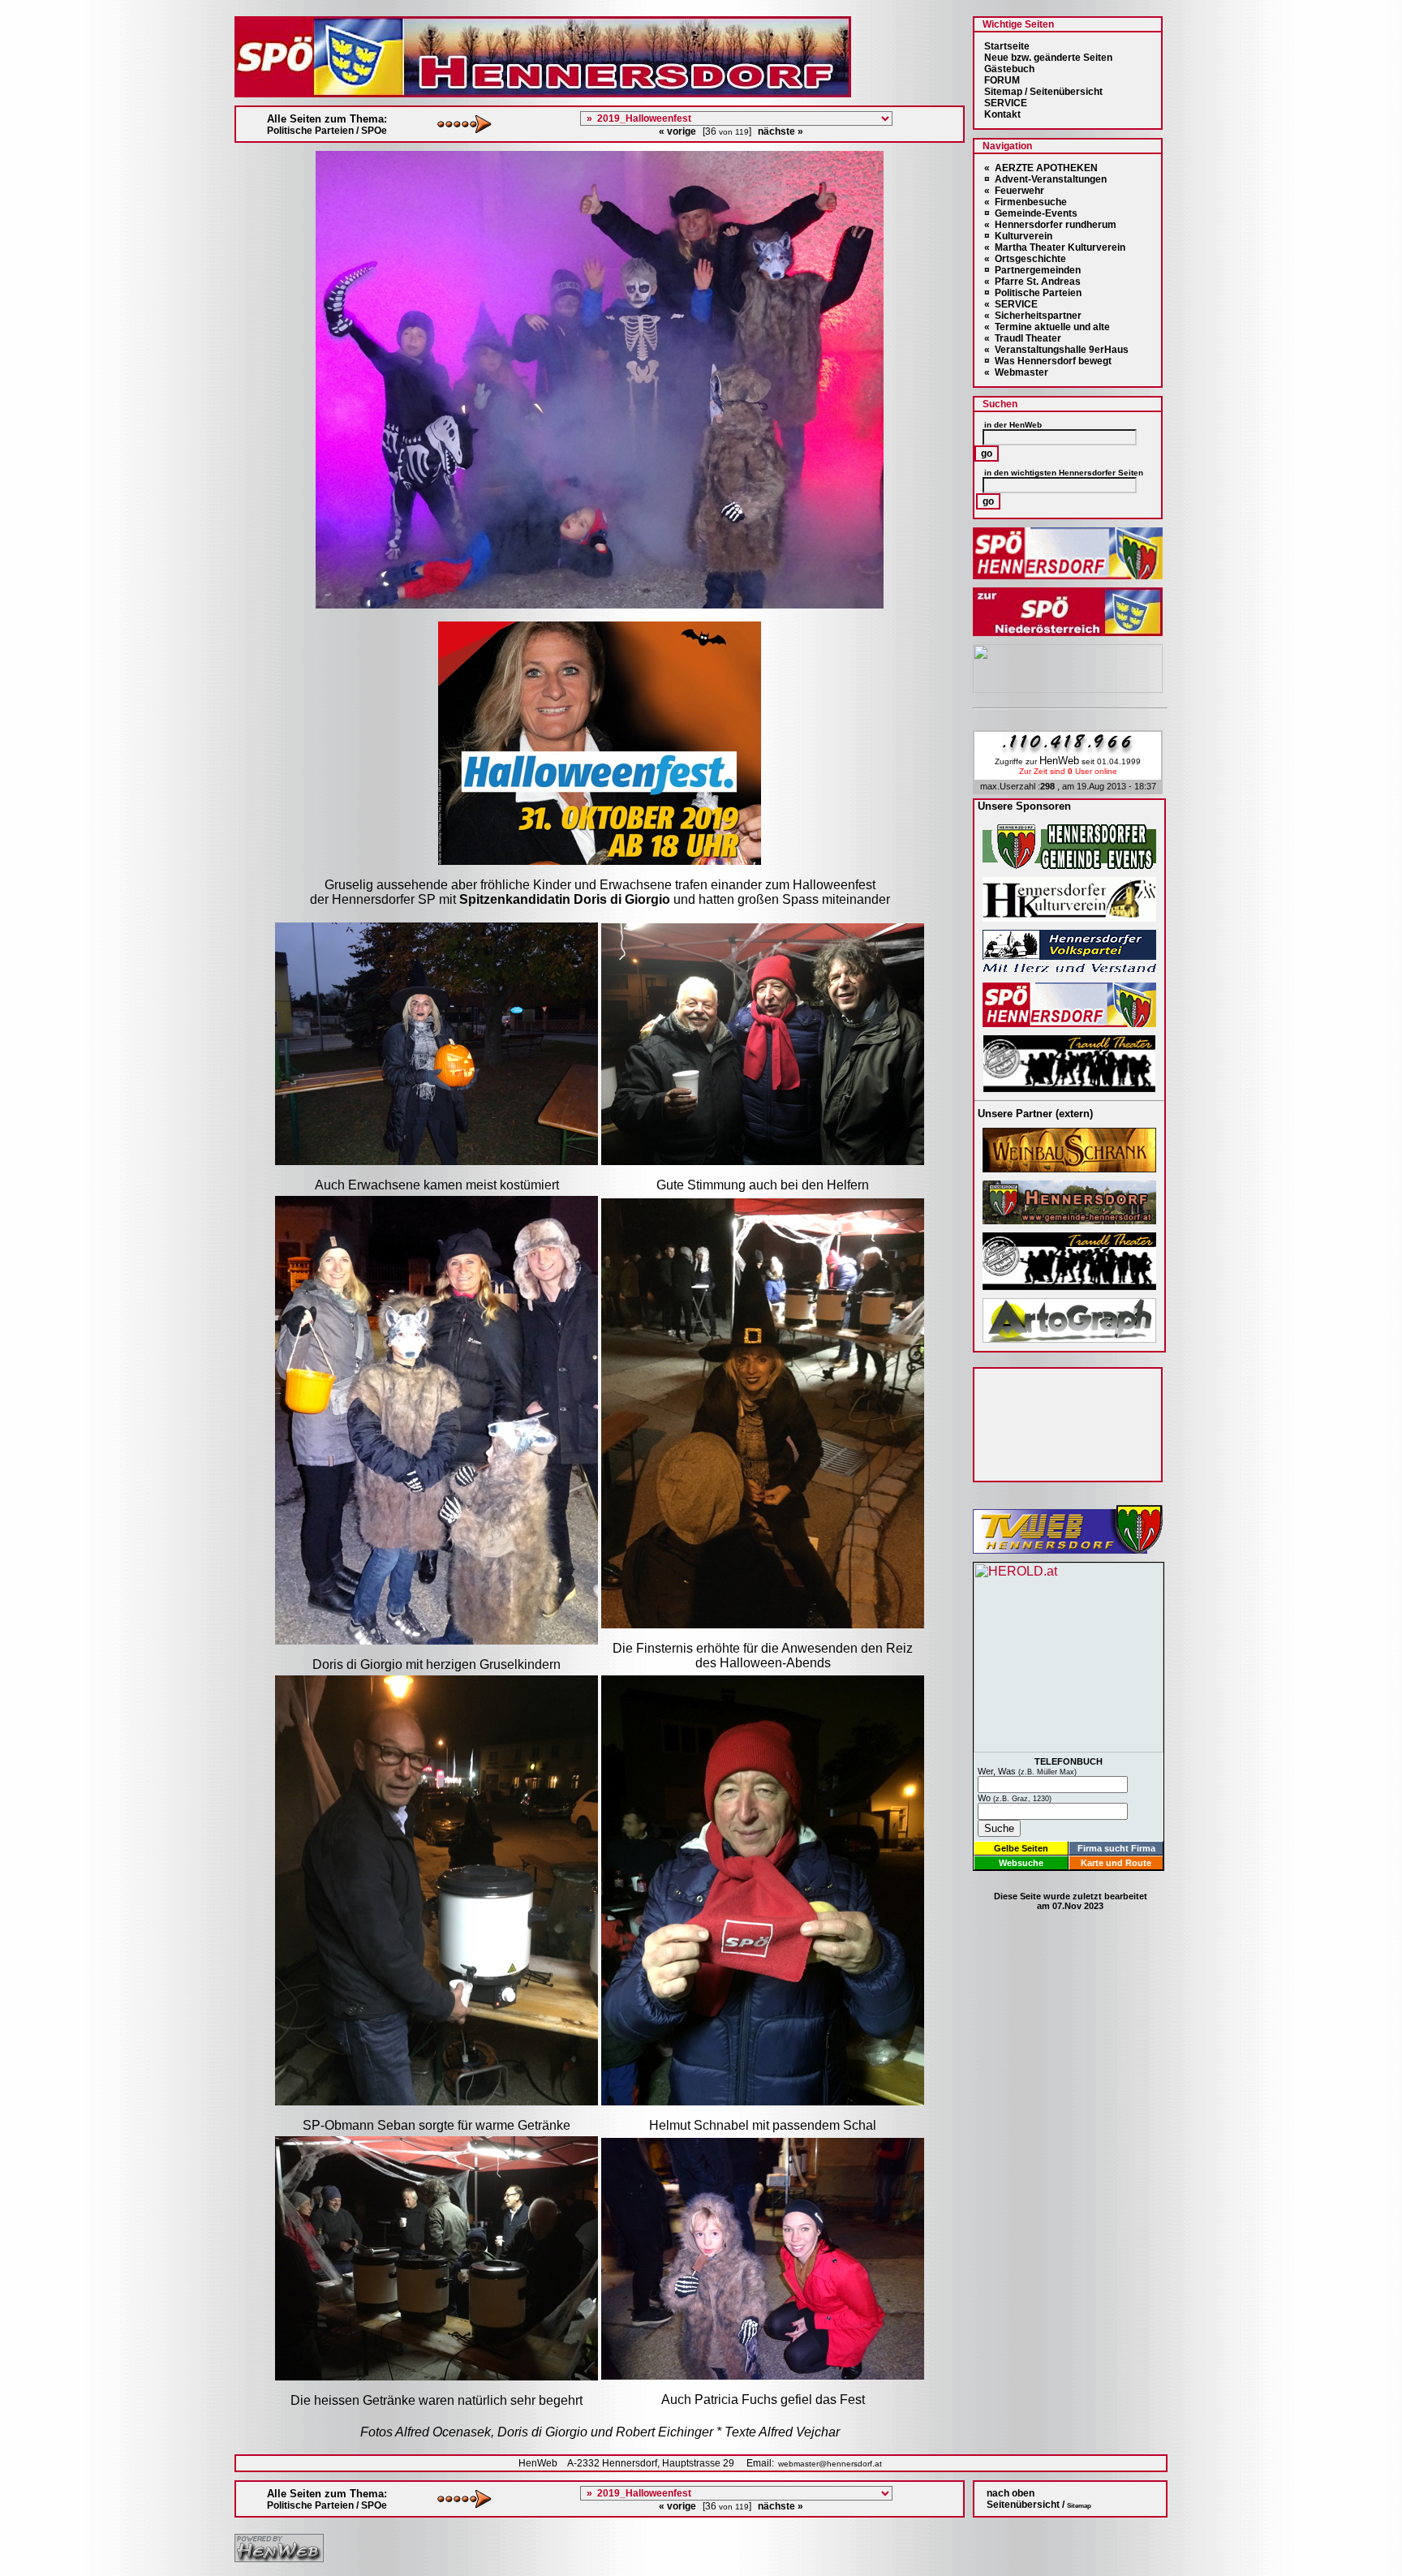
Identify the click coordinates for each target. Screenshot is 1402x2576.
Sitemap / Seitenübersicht (1043, 92)
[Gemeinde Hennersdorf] (1069, 864)
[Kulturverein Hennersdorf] (1069, 917)
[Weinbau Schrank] (1069, 1168)
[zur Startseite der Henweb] (279, 2558)
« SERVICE (1011, 304)
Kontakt (1002, 114)
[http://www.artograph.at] (1069, 1338)
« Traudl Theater (1023, 338)
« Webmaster (1016, 372)
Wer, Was (1027, 1771)
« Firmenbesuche (1026, 202)
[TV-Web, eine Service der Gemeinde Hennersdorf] (1068, 1549)
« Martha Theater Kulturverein (1055, 247)
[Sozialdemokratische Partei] (1069, 1023)
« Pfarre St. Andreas (1032, 282)
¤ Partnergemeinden (1032, 270)
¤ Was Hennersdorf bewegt (1048, 361)
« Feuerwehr (1014, 191)
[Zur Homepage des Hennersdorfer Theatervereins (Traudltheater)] (1069, 1286)
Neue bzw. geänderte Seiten (1048, 58)
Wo (1015, 1798)
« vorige (677, 131)
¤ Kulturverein (1018, 236)
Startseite (1007, 46)
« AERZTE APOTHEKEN (1041, 168)
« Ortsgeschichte (1025, 259)
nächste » (781, 131)
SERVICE (1006, 103)
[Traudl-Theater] (1069, 1088)
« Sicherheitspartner (1033, 316)
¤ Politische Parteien (1033, 293)
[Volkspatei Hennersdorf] (1069, 970)
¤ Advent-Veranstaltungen (1045, 179)
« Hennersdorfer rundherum (1050, 225)
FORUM (1002, 80)
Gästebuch (1009, 69)
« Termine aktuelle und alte (1047, 327)
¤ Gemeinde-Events (1031, 213)
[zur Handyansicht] (10, 10)
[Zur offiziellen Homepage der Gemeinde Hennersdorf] (1069, 1220)
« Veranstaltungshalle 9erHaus (1056, 350)
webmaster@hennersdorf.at (830, 2464)
